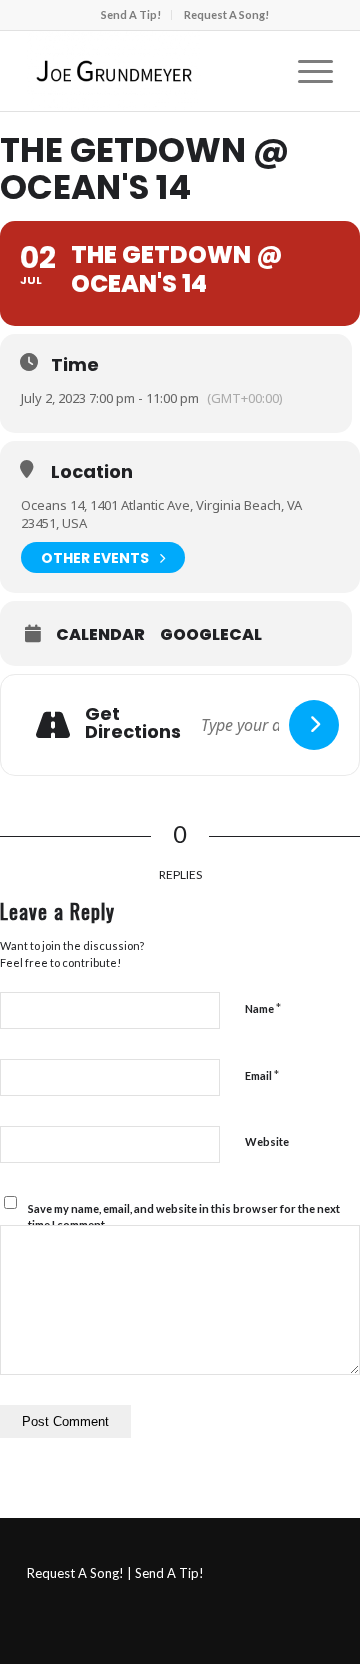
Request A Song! (226, 14)
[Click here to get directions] (314, 725)
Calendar (100, 635)
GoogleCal (211, 635)
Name (263, 1008)
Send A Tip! (131, 14)
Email (262, 1075)
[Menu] (305, 71)
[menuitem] (131, 15)
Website (267, 1141)
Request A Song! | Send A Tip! (115, 1573)
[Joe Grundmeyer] (149, 71)
